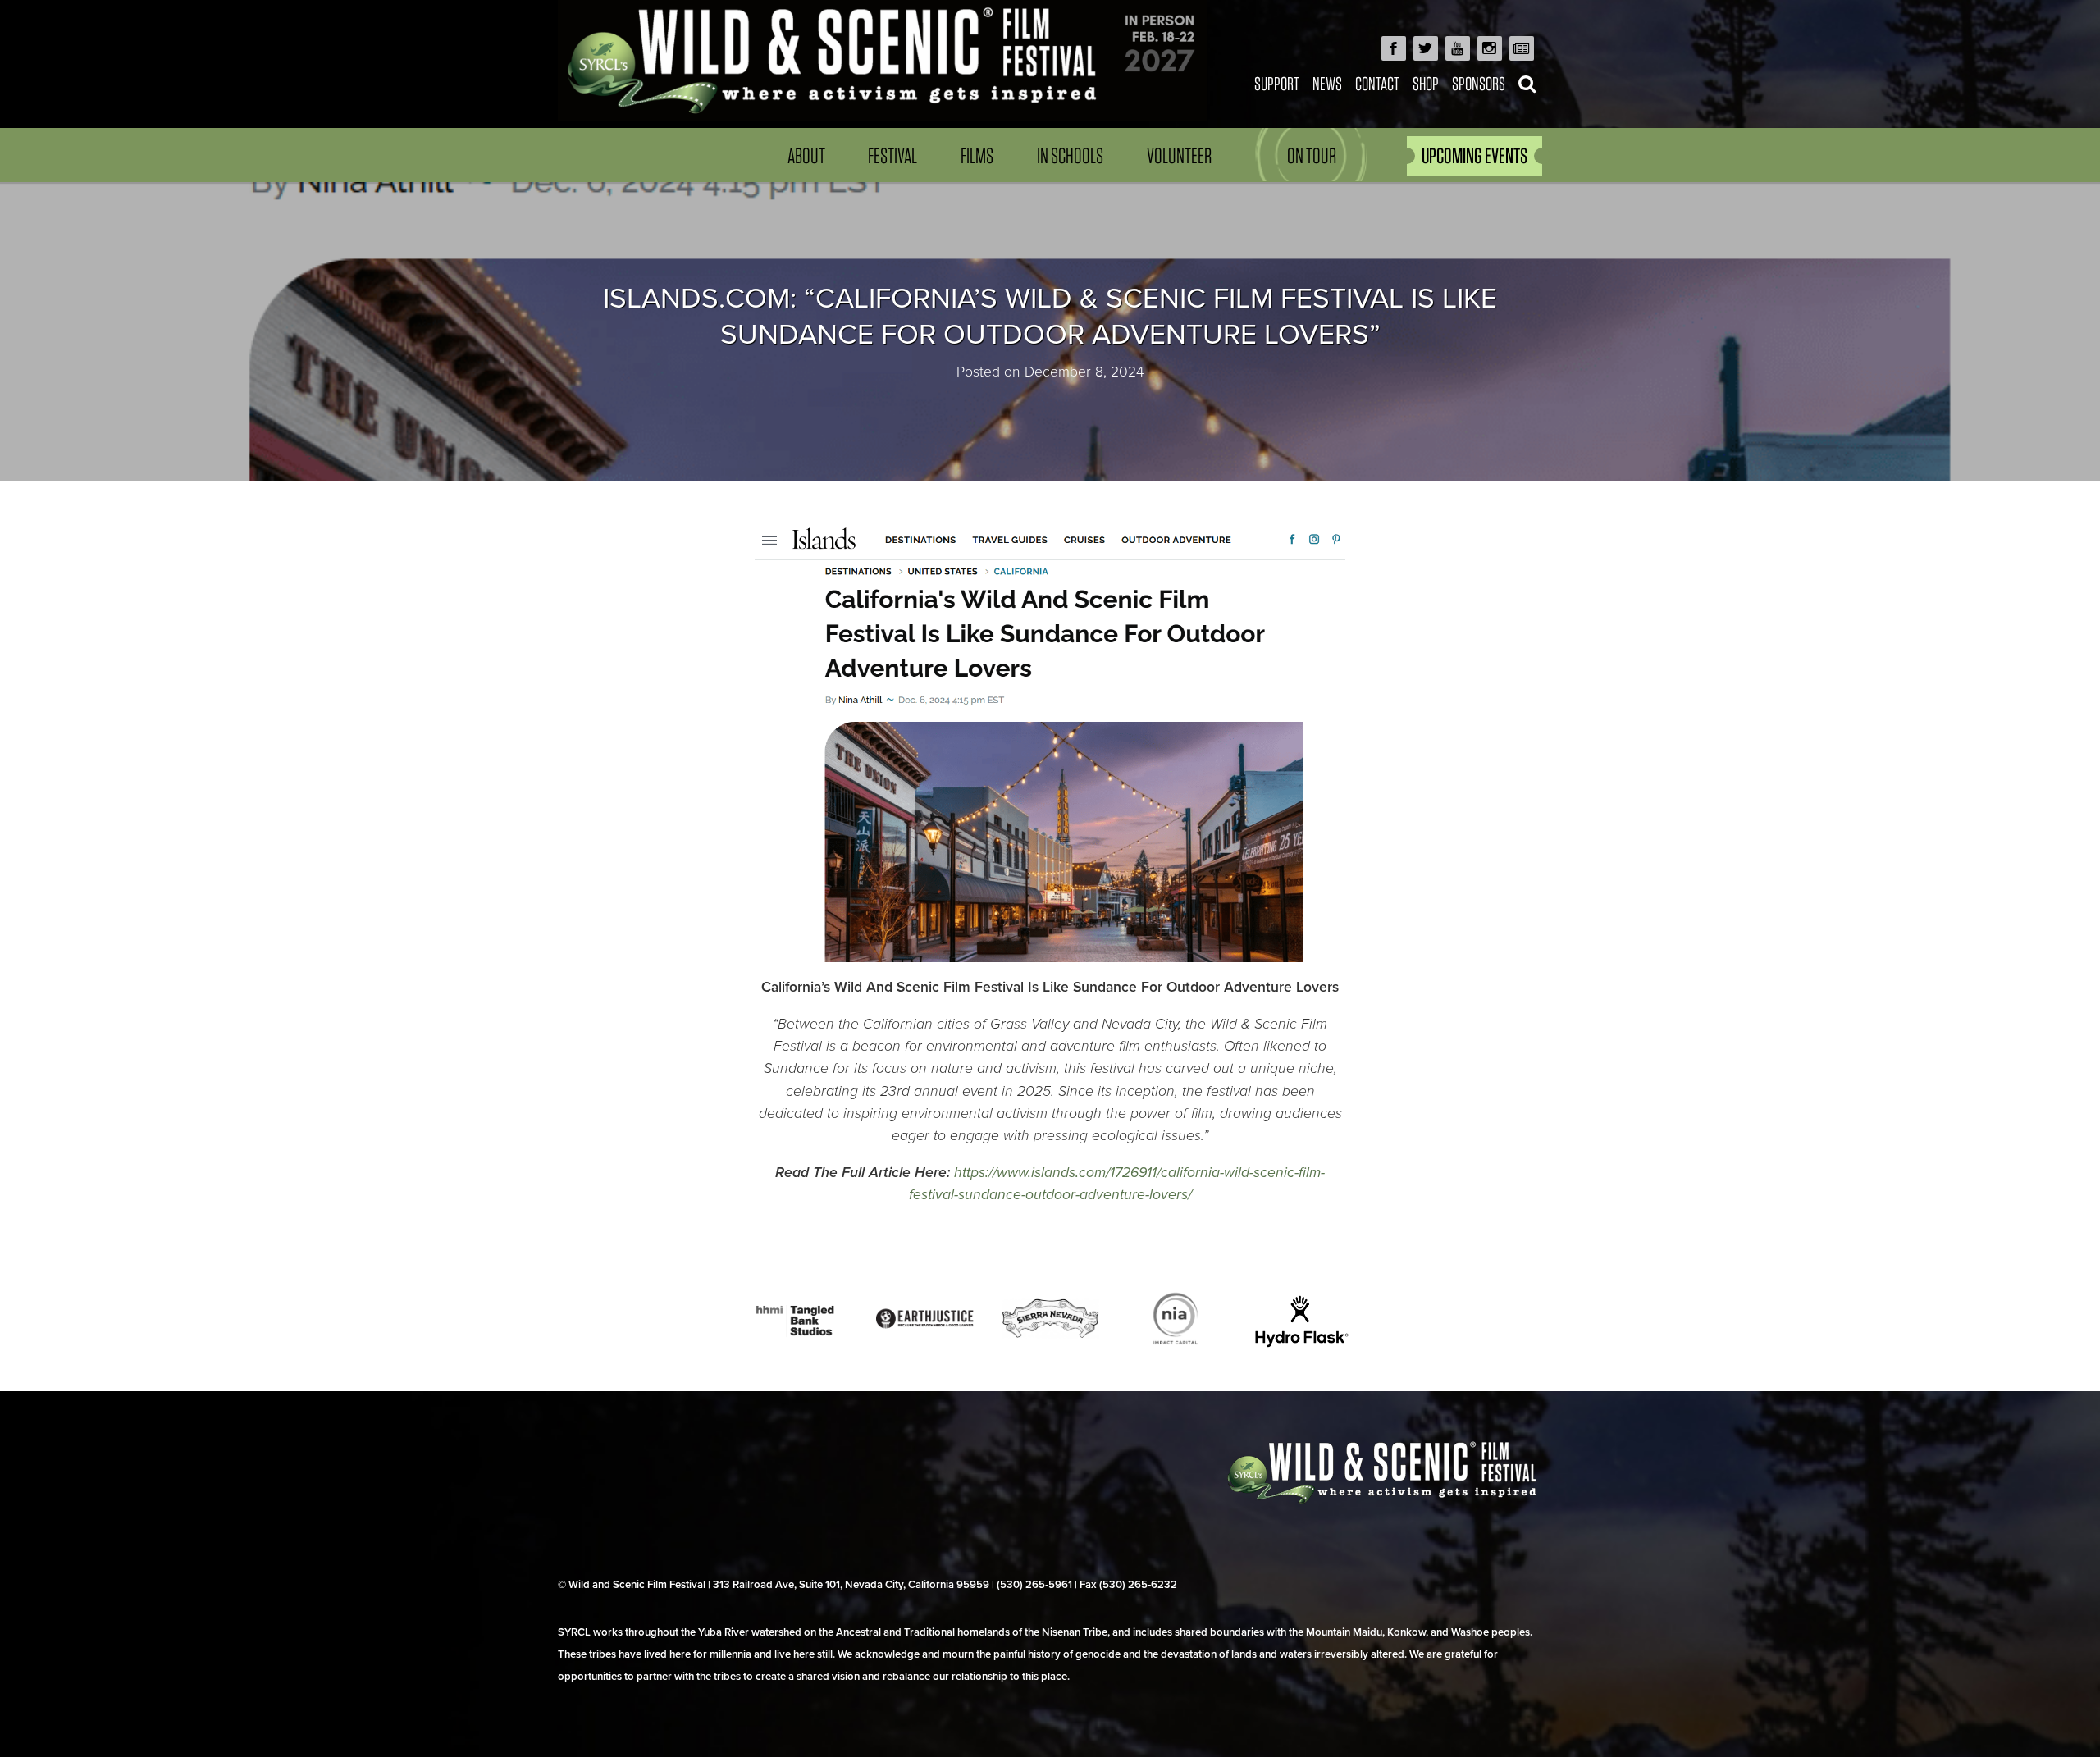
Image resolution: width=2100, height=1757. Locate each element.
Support (1277, 83)
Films (977, 155)
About (806, 155)
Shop (1426, 83)
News (1327, 83)
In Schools (1070, 155)
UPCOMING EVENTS (1475, 155)
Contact (1377, 83)
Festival (892, 155)
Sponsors (1479, 83)
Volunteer (1179, 155)
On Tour (1312, 155)
